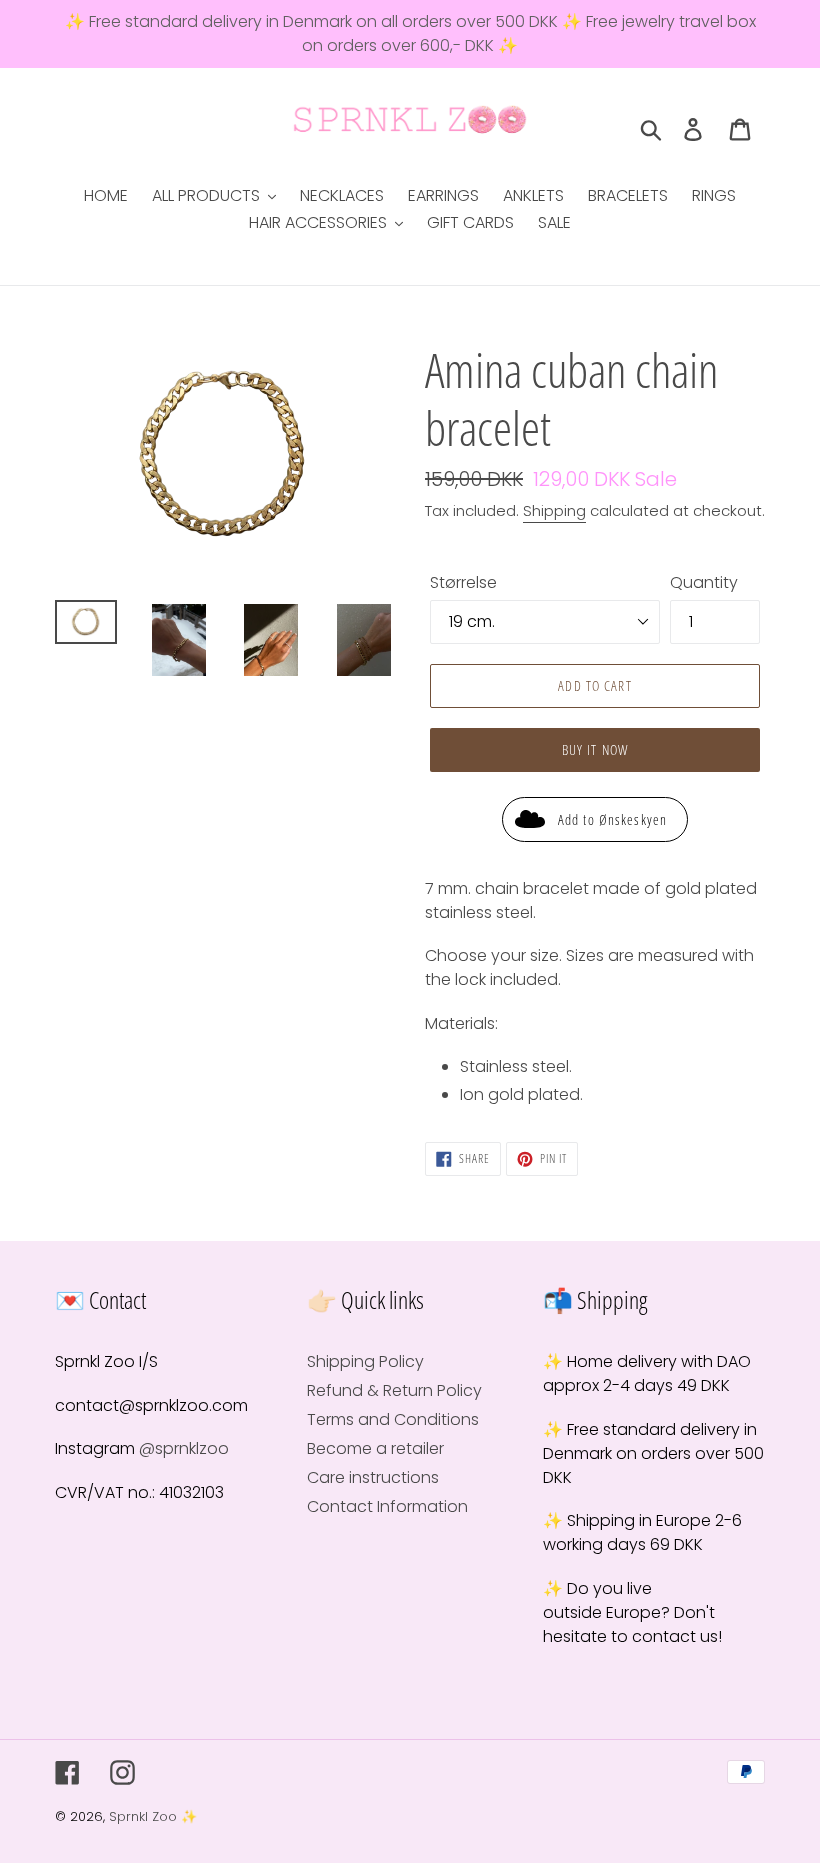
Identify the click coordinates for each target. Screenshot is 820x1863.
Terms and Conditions (393, 1419)
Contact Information (387, 1506)
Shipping (554, 510)
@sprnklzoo (184, 1448)
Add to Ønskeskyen (612, 819)
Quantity (704, 582)
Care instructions (373, 1477)
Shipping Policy (365, 1361)
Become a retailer (375, 1448)
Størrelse (463, 582)
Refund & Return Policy (394, 1390)
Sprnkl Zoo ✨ (153, 1816)
